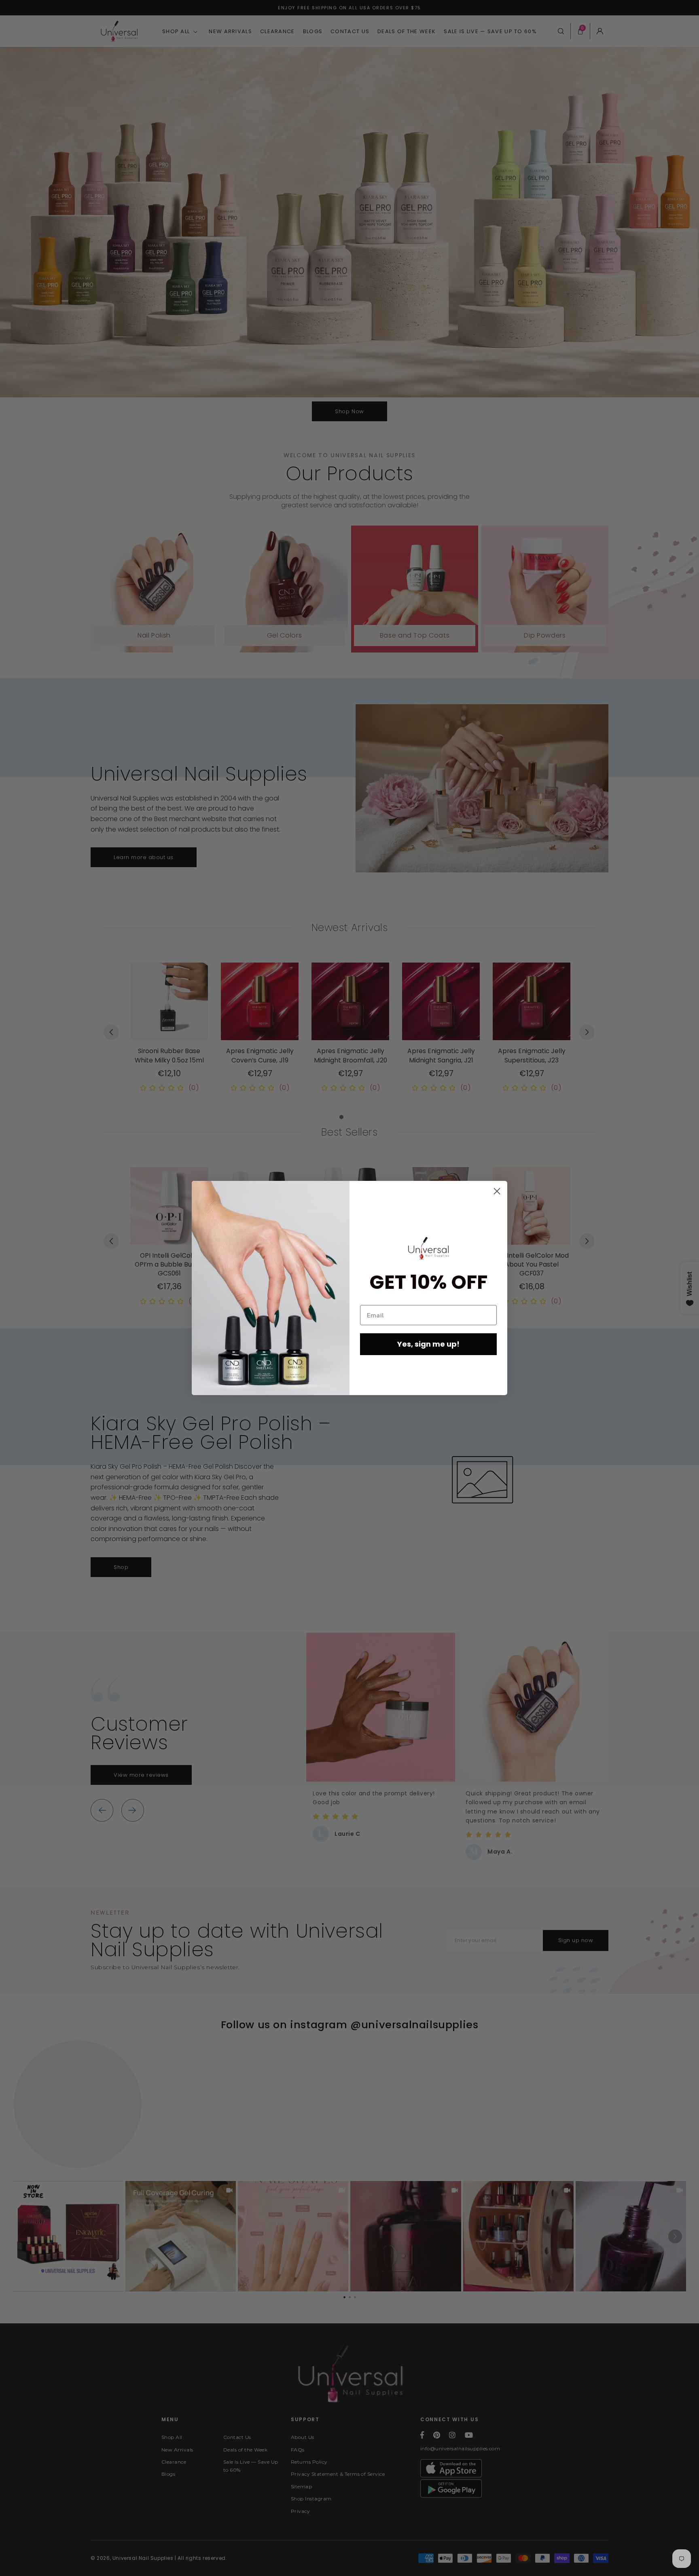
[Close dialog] (497, 1191)
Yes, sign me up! (428, 1344)
